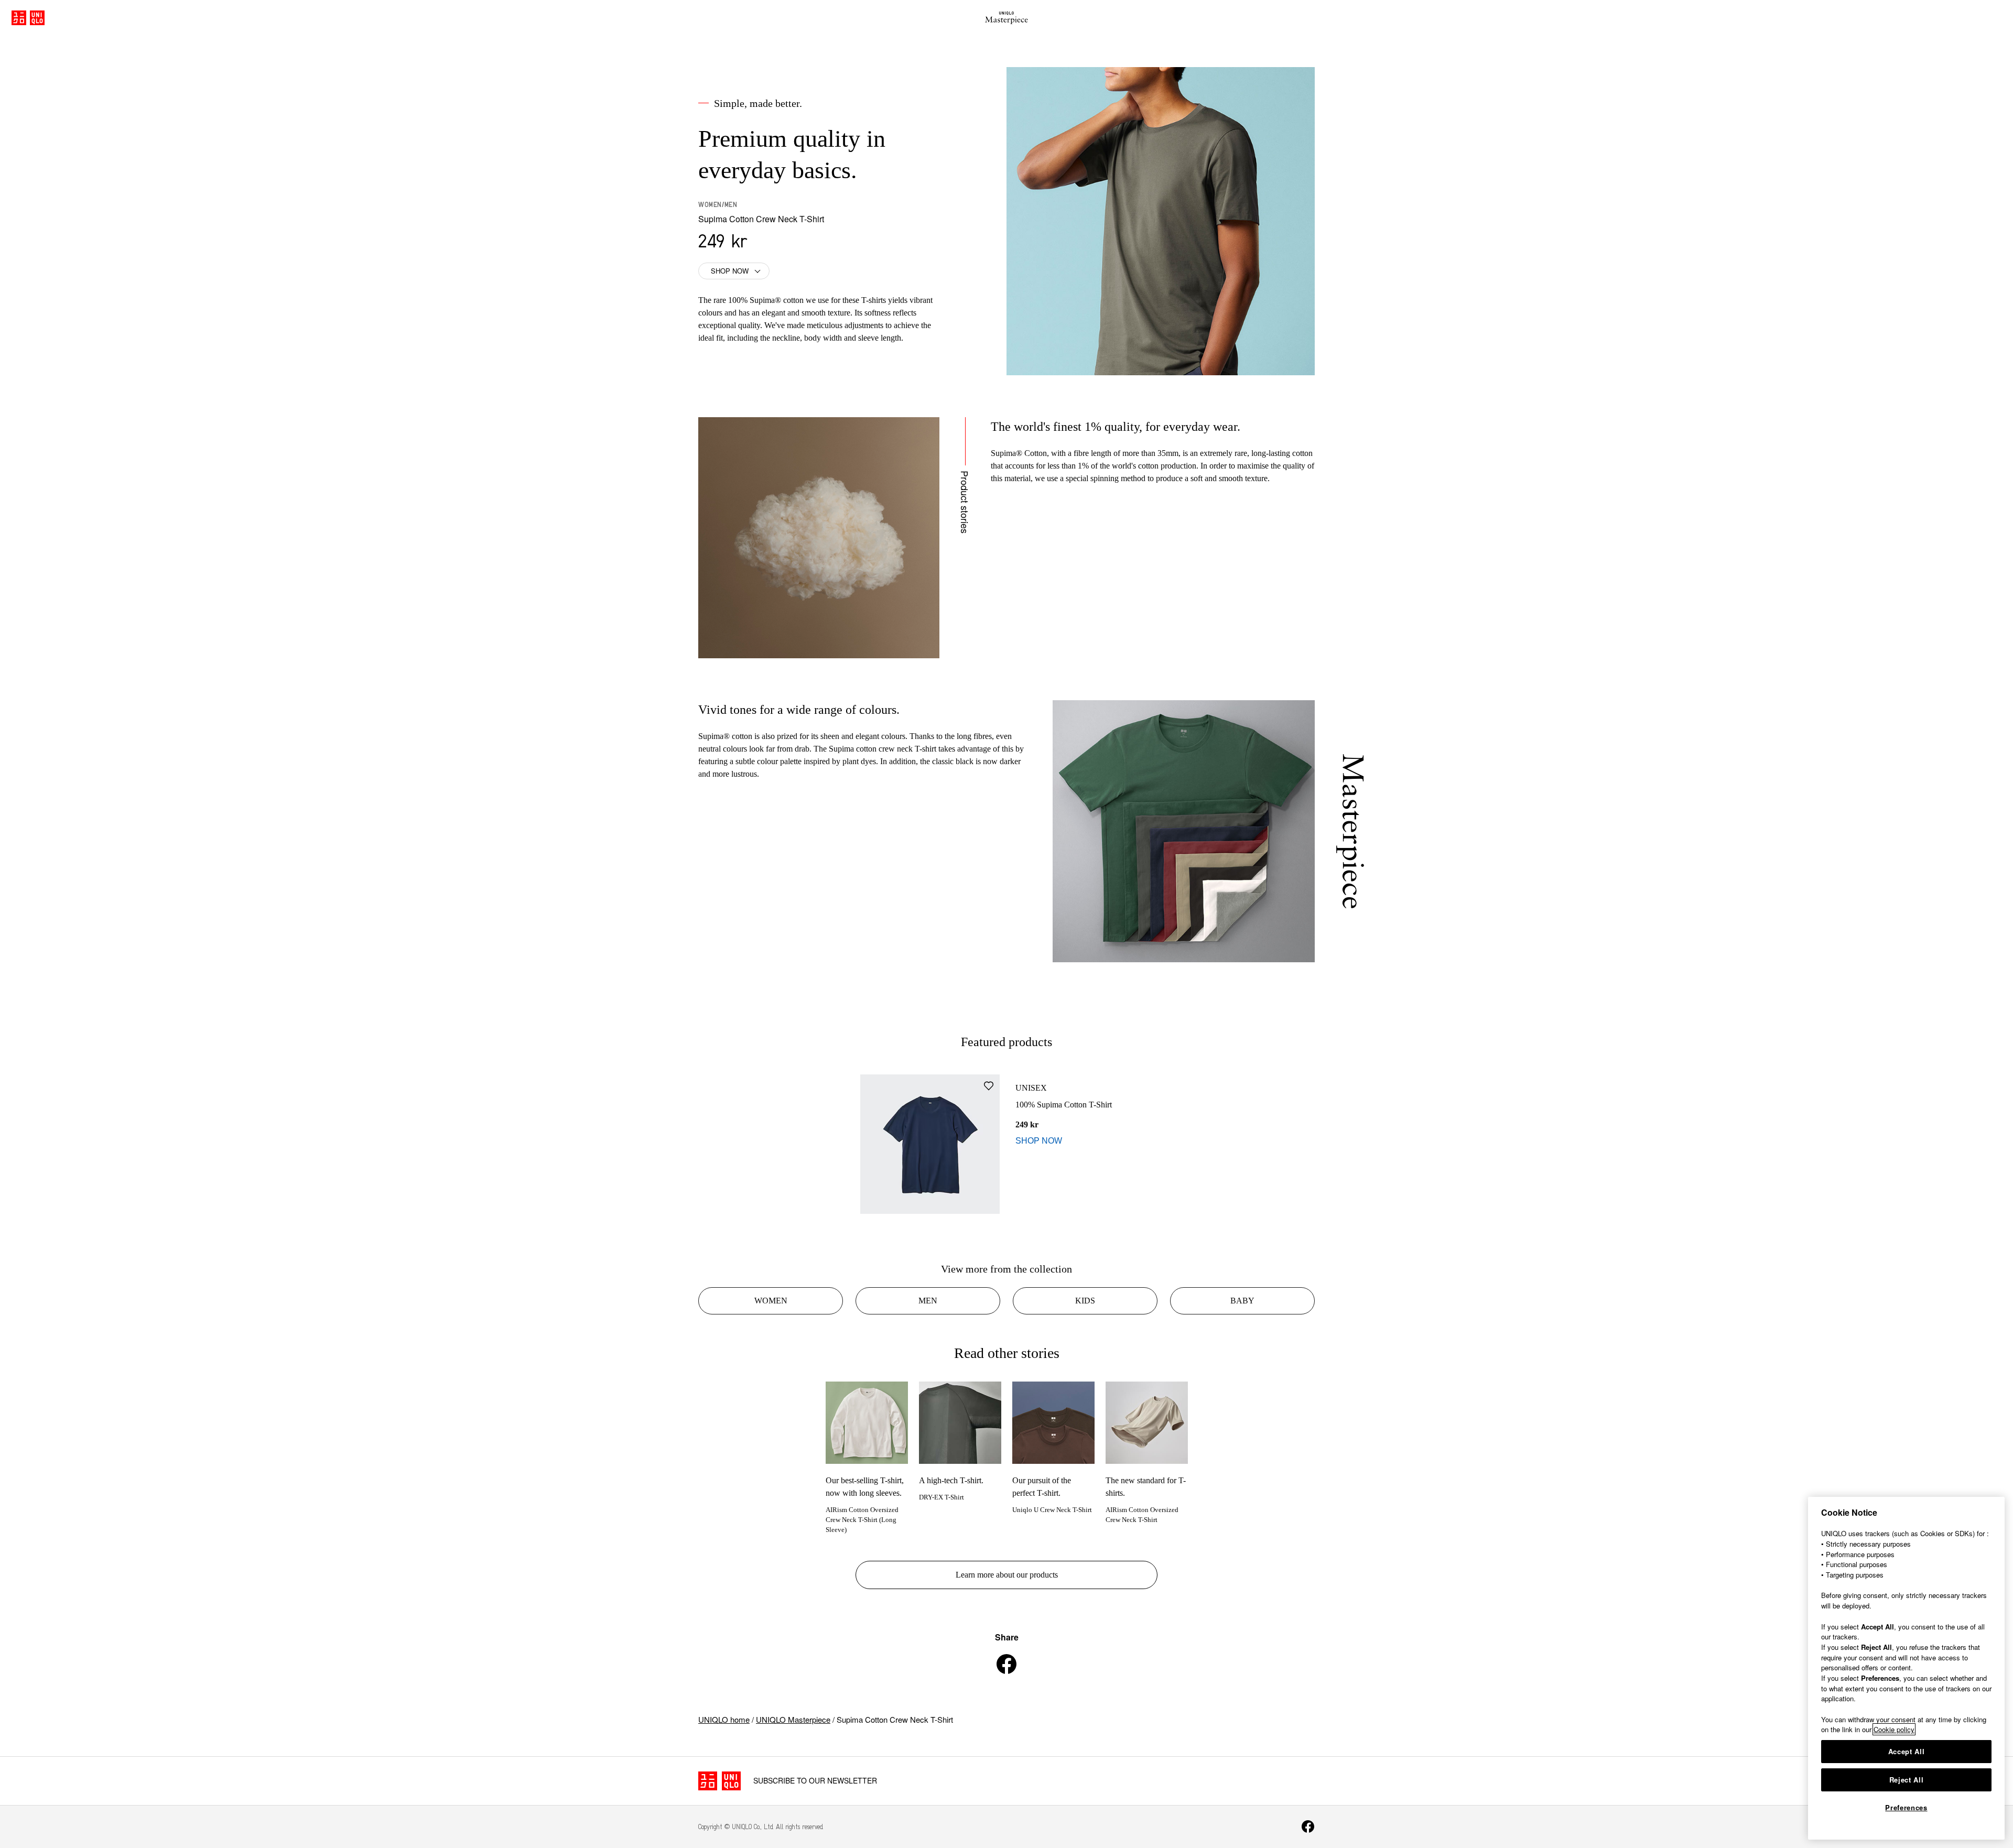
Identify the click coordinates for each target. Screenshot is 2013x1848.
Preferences (1906, 1807)
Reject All (1907, 1780)
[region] (1906, 1668)
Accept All (1907, 1751)
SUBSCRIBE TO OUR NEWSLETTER (815, 1781)
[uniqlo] (719, 1781)
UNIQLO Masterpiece (793, 1719)
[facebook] (1006, 1664)
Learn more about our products (1007, 1575)
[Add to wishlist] (989, 1086)
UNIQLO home (724, 1719)
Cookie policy (1894, 1729)
